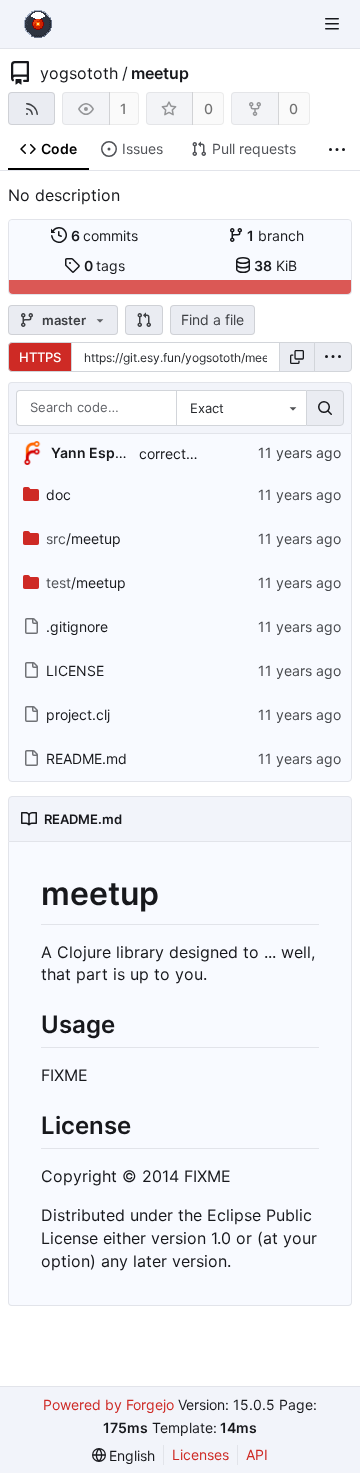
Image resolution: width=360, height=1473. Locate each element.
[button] (144, 320)
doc (58, 494)
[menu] (333, 357)
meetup (160, 73)
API (257, 1454)
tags (105, 265)
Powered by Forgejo (108, 1404)
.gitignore (77, 626)
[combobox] (241, 408)
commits (105, 235)
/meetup (83, 538)
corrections (175, 453)
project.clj (78, 714)
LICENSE (75, 670)
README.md (86, 758)
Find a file (212, 319)
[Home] (38, 24)
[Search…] (325, 408)
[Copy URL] (297, 357)
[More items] (337, 149)
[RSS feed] (31, 108)
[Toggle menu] (332, 24)
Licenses (200, 1454)
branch (275, 235)
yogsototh (79, 73)
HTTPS (40, 357)
